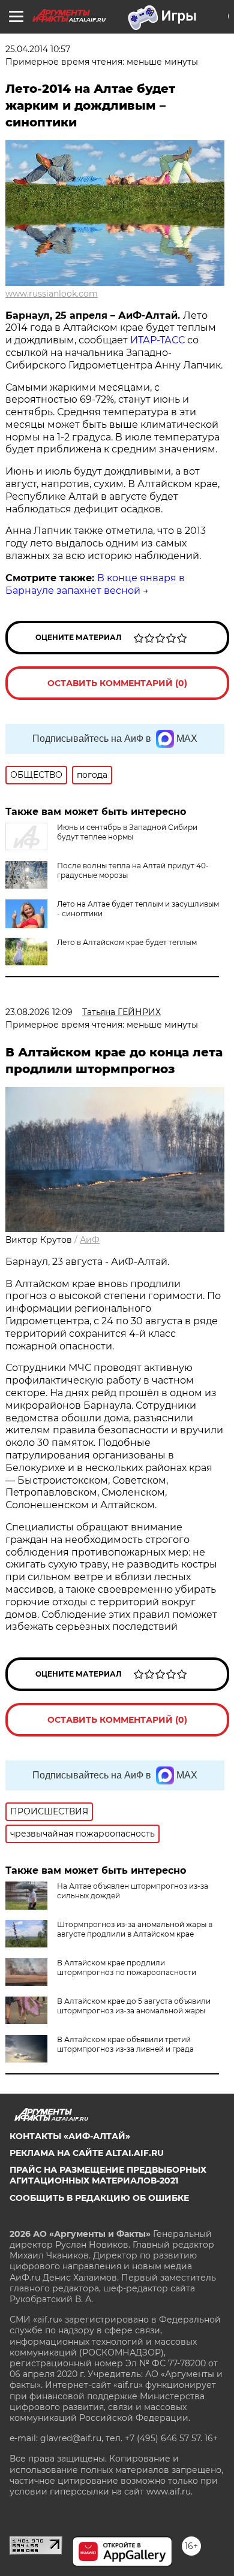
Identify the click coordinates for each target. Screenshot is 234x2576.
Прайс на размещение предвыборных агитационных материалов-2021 (108, 2175)
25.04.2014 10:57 (38, 49)
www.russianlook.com (52, 294)
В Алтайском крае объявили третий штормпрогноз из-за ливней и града (125, 2044)
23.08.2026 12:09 (39, 1012)
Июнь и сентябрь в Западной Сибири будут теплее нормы (127, 832)
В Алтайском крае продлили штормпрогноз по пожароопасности (127, 1968)
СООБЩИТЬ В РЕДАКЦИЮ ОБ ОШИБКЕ (99, 2198)
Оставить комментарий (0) (117, 683)
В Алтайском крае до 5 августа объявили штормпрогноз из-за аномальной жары (134, 2006)
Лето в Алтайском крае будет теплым (127, 942)
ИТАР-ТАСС (157, 340)
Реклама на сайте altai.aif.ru (87, 2153)
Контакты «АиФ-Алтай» (70, 2136)
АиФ (90, 1240)
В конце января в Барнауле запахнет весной (95, 584)
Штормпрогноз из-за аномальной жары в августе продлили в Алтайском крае (135, 1929)
